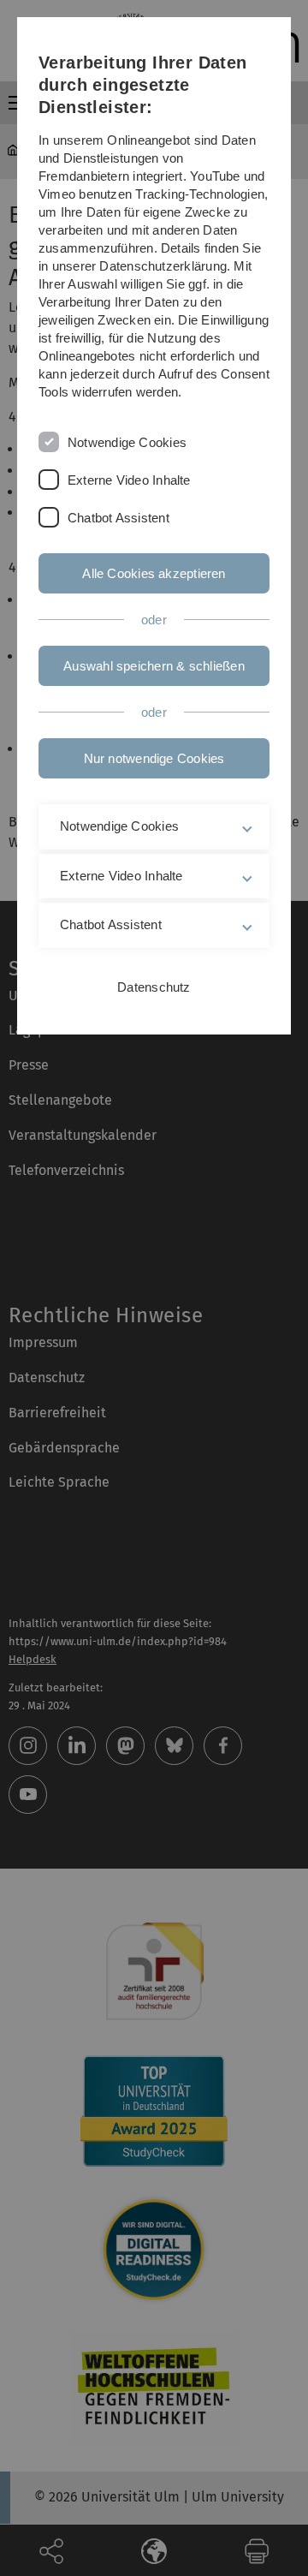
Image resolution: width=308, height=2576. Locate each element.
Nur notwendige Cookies (154, 758)
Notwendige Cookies (127, 442)
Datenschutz (154, 987)
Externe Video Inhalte (129, 480)
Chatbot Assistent (118, 518)
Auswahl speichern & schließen (154, 666)
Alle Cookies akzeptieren (154, 573)
